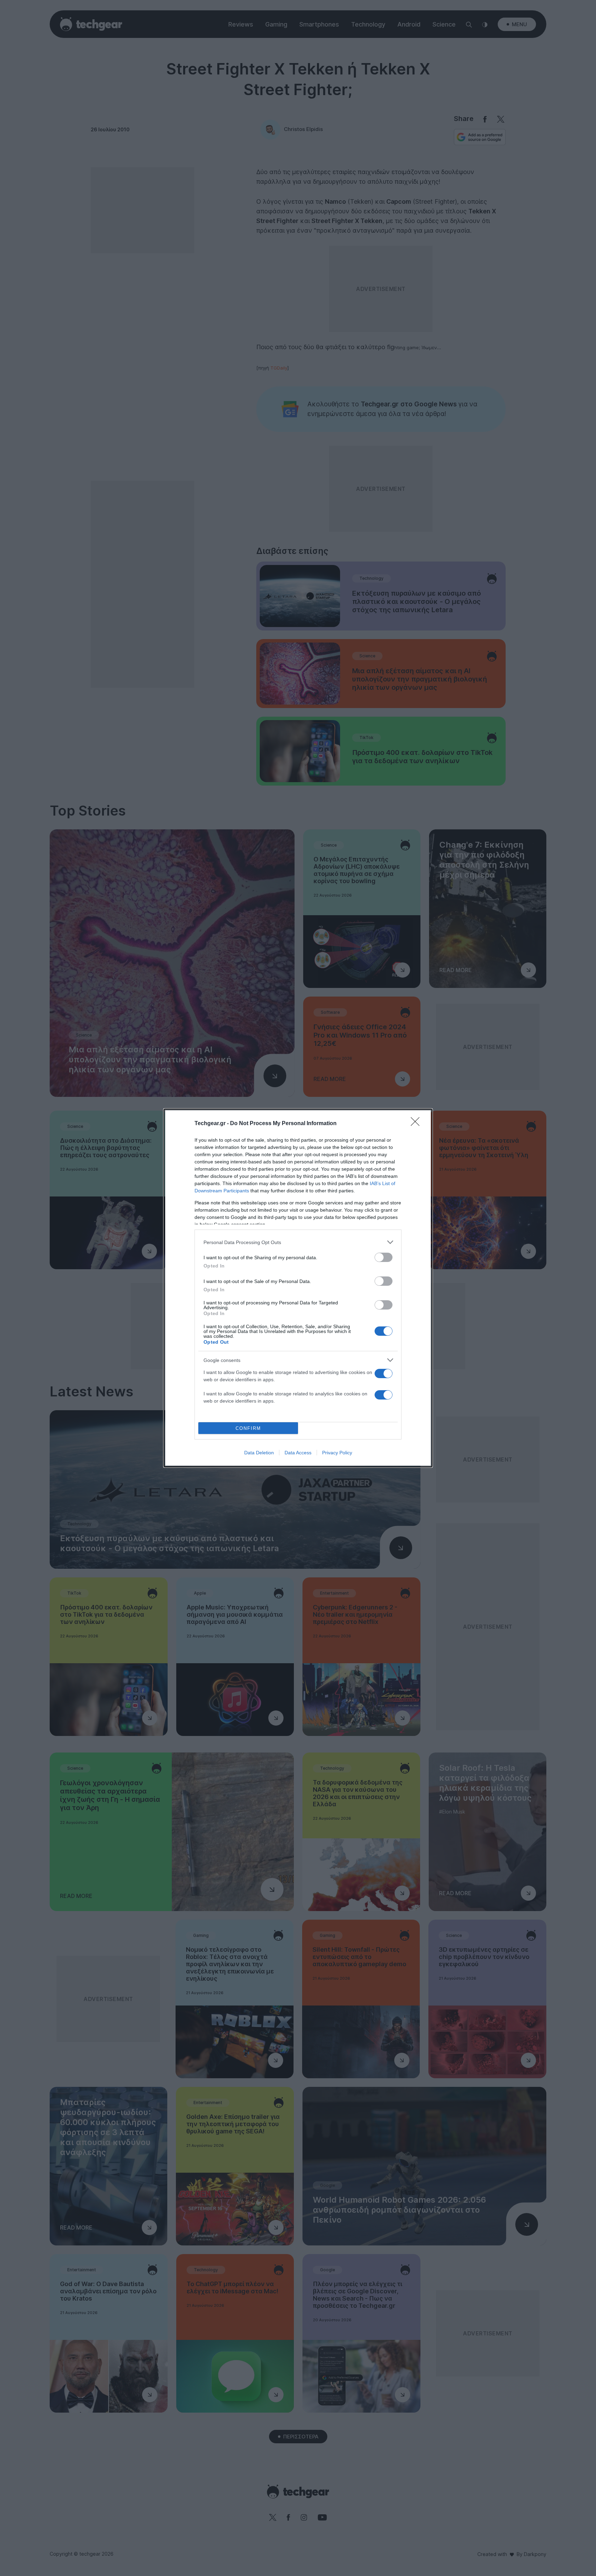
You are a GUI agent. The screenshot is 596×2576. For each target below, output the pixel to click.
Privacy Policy (337, 1453)
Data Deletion (259, 1453)
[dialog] (298, 1288)
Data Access (298, 1453)
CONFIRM (248, 1428)
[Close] (417, 1124)
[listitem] (298, 1242)
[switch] (384, 1257)
